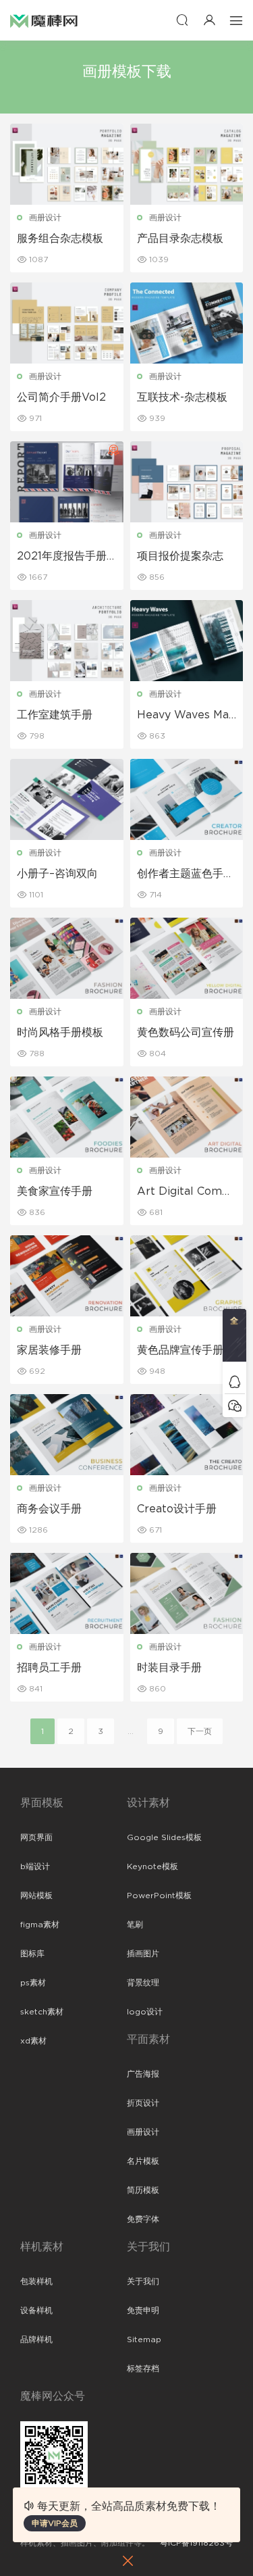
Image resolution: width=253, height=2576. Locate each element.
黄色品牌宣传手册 (180, 1350)
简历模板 (143, 2190)
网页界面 (36, 1837)
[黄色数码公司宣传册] (187, 958)
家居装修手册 (49, 1350)
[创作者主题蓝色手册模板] (187, 799)
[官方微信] (234, 1405)
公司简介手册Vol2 (61, 397)
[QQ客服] (234, 1382)
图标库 (32, 1954)
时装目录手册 (169, 1668)
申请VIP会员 (55, 2523)
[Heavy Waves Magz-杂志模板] (187, 641)
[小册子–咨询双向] (67, 799)
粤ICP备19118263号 (196, 2543)
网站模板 (36, 1896)
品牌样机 (36, 2339)
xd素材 (33, 2041)
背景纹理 (143, 1983)
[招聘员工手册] (67, 1593)
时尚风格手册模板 (60, 1033)
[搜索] (182, 20)
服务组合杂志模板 (60, 239)
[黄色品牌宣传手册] (187, 1276)
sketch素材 (42, 2012)
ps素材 (33, 1983)
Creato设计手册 (177, 1509)
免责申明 (143, 2310)
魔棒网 (44, 20)
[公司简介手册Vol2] (67, 323)
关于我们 (143, 2281)
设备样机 (36, 2310)
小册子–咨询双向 (57, 874)
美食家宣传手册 (55, 1191)
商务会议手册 (49, 1509)
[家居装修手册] (67, 1276)
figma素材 (40, 1925)
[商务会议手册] (67, 1435)
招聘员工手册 (49, 1668)
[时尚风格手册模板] (67, 958)
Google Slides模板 (164, 1837)
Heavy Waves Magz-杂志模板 (186, 716)
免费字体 (143, 2219)
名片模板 (143, 2161)
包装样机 (36, 2281)
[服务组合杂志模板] (67, 164)
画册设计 (45, 218)
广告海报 (143, 2074)
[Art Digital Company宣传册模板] (187, 1117)
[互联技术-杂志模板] (187, 323)
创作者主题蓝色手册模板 (186, 874)
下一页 (200, 1731)
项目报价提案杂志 (180, 556)
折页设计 (143, 2103)
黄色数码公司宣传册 (186, 1033)
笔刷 (135, 1925)
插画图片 (143, 1954)
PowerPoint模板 (159, 1896)
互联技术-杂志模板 (182, 397)
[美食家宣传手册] (67, 1117)
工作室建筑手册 (55, 715)
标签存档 (143, 2369)
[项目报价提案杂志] (187, 482)
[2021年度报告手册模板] (67, 482)
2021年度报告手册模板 (62, 557)
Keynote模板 (152, 1866)
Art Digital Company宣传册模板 (186, 1192)
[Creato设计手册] (187, 1435)
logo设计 (145, 2012)
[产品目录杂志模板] (187, 164)
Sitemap (144, 2339)
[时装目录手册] (187, 1593)
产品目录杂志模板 (180, 239)
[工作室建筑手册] (67, 641)
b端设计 (35, 1866)
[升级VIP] (234, 1339)
